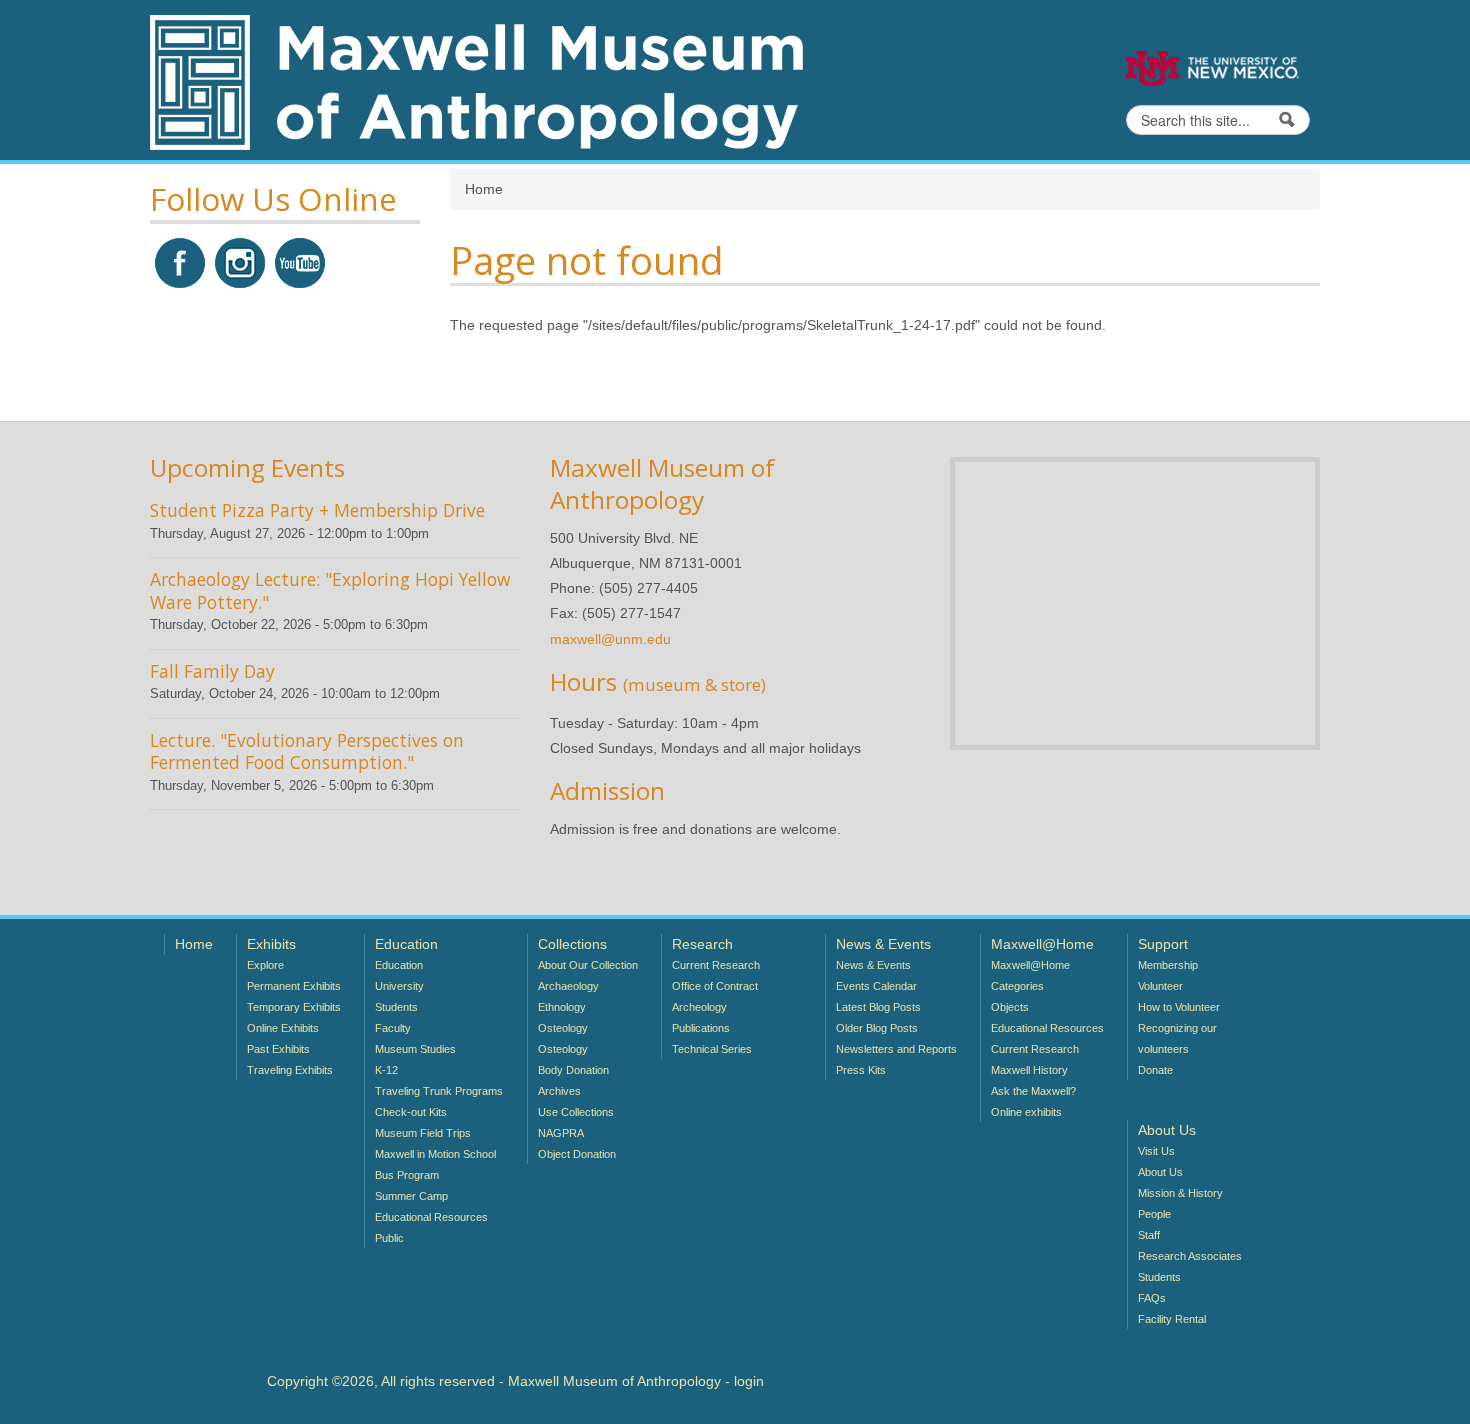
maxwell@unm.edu (610, 639)
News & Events (873, 965)
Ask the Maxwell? (1033, 1091)
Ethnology (562, 1007)
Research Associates (1190, 1256)
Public (389, 1238)
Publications (701, 1028)
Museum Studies (415, 1049)
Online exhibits (1026, 1112)
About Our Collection (588, 965)
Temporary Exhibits (294, 1007)
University (399, 986)
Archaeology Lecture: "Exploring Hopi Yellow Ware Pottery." (330, 590)
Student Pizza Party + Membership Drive (317, 510)
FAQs (1152, 1298)
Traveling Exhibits (290, 1070)
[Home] (476, 81)
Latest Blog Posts (878, 1007)
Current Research (716, 965)
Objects (1010, 1007)
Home (194, 944)
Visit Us (1156, 1151)
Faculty (393, 1028)
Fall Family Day (212, 671)
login (749, 1381)
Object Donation (577, 1154)
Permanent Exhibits (294, 986)
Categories (1017, 986)
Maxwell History (1029, 1070)
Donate (1155, 1070)
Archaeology (568, 986)
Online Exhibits (283, 1028)
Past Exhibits (278, 1049)
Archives (559, 1091)
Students (396, 1007)
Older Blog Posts (877, 1028)
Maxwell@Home (1030, 965)
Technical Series (712, 1049)
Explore (265, 965)
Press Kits (861, 1070)
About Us (1160, 1172)
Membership (1168, 965)
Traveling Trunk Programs (439, 1091)
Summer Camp (411, 1196)
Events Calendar (876, 986)
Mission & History (1180, 1193)
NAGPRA (561, 1133)
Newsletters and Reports (896, 1049)
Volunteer (1160, 986)
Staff (1149, 1235)
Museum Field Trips (423, 1133)
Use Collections (576, 1112)
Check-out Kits (411, 1112)
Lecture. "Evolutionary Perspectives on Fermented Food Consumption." (307, 751)
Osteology (563, 1028)
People (1154, 1214)
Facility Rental (1172, 1319)
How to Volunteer (1179, 1007)
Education (399, 965)
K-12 (386, 1070)
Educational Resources (431, 1217)
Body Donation (573, 1070)
